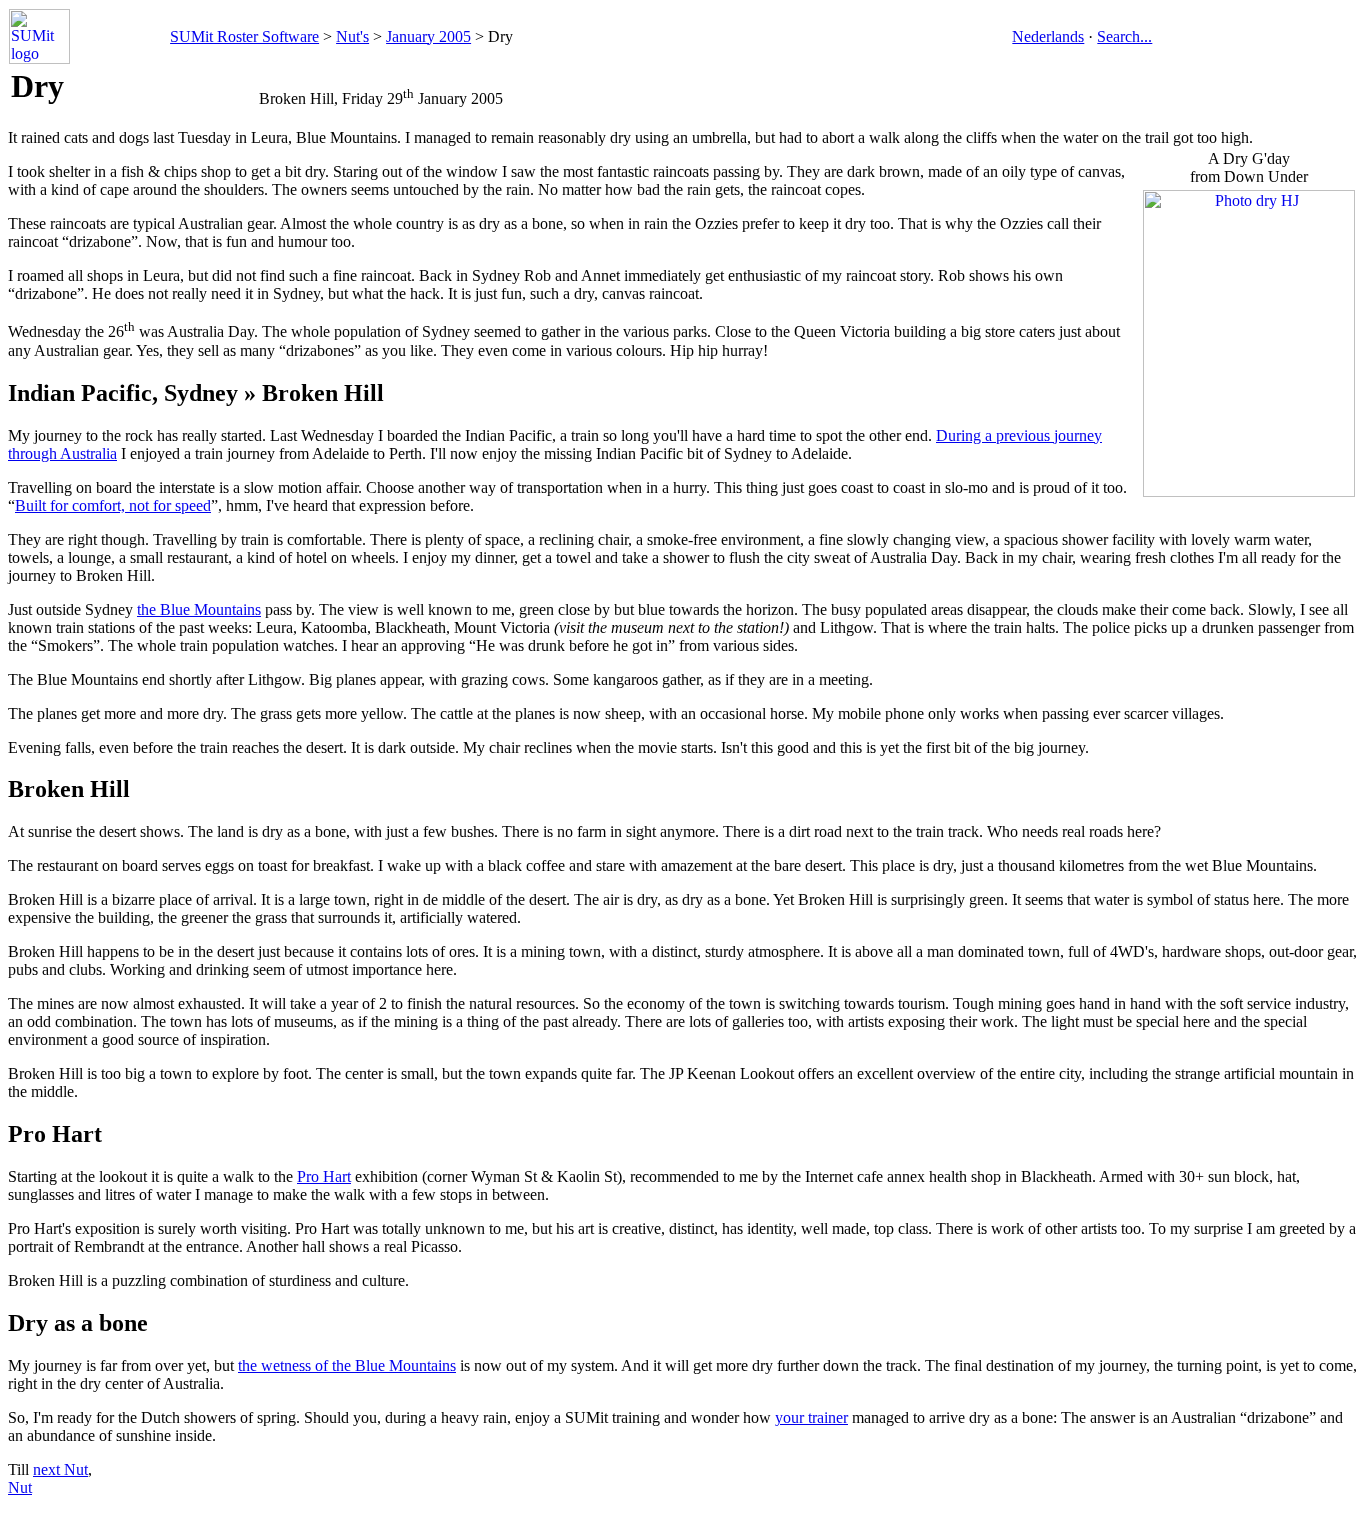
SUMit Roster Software (244, 36)
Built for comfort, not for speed (113, 505)
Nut (20, 1487)
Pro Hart (324, 1176)
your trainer (811, 1417)
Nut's (352, 36)
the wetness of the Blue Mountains (347, 1365)
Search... (1124, 36)
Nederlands (1048, 36)
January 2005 (428, 36)
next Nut (60, 1469)
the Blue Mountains (199, 609)
